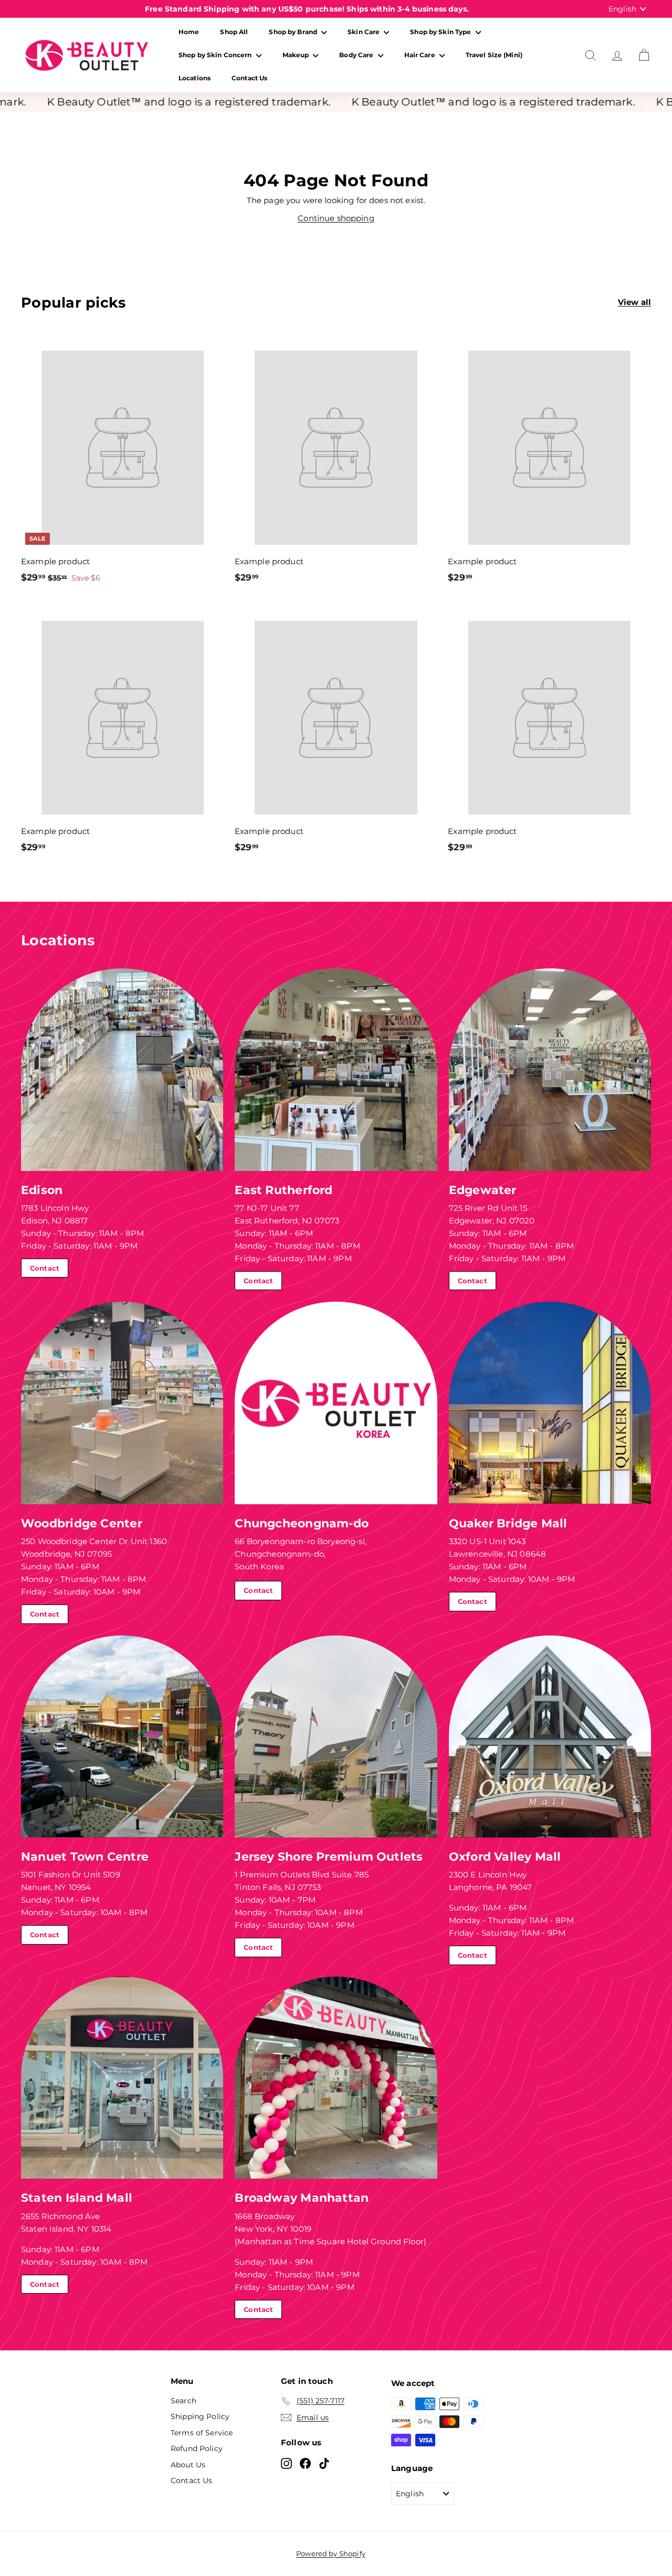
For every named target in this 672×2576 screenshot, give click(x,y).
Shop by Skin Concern (216, 55)
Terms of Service (202, 2433)
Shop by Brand (294, 32)
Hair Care (421, 55)
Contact (45, 1268)
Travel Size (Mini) (494, 55)
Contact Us (249, 78)
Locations (195, 78)
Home (189, 32)
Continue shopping (336, 218)
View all (634, 302)
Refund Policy (197, 2448)
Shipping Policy (200, 2416)
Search (183, 2401)
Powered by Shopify (331, 2553)
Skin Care (364, 32)
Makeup (297, 55)
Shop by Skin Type (441, 32)
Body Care (357, 55)
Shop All (234, 32)
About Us (188, 2465)
